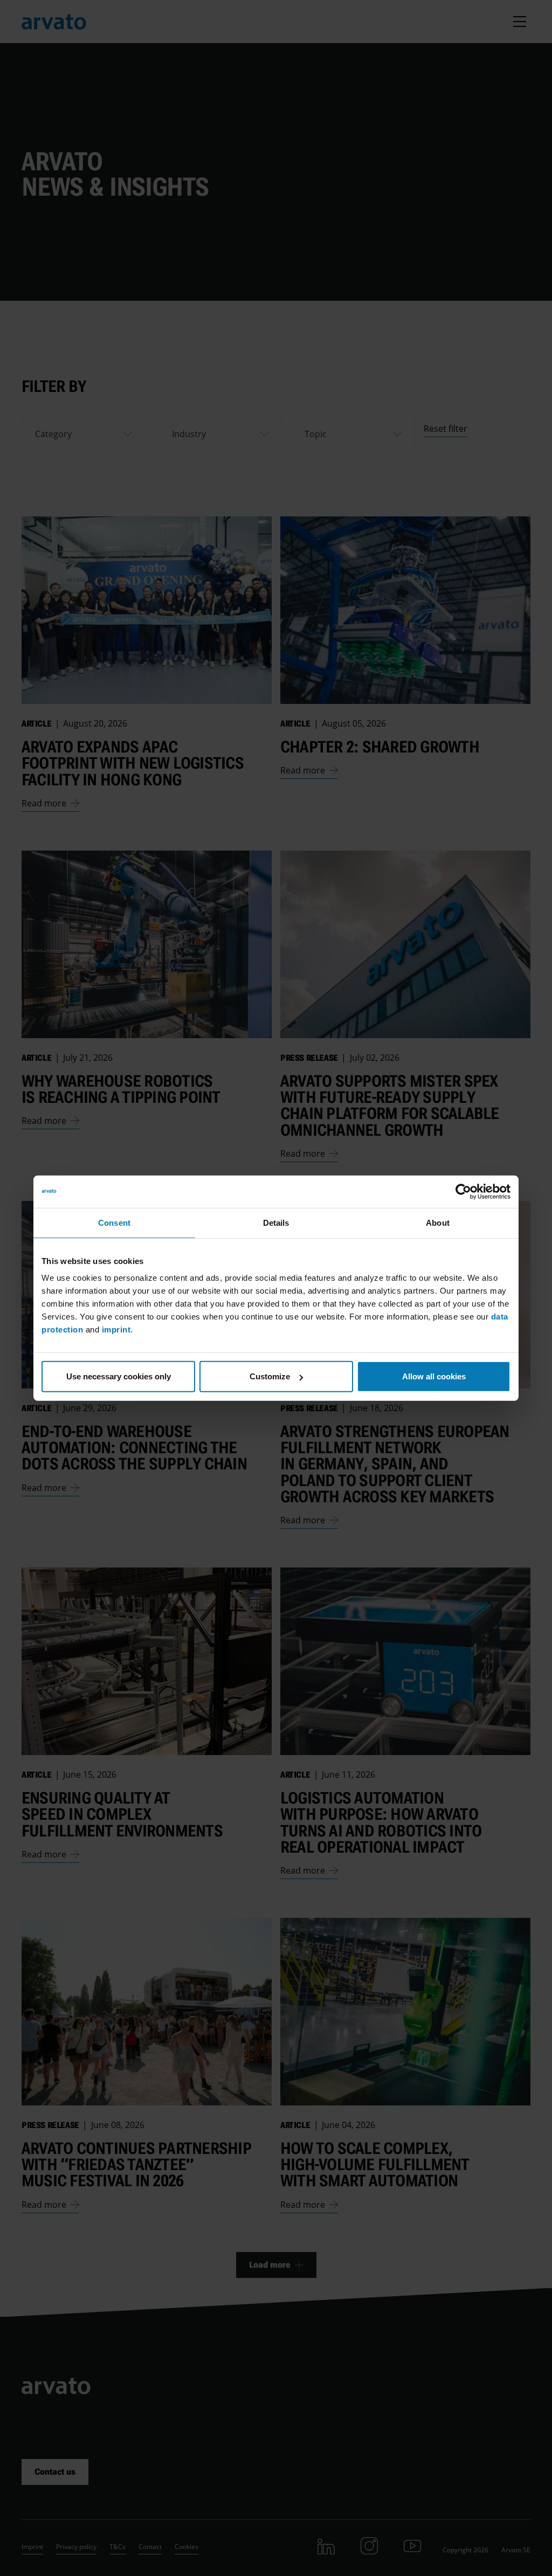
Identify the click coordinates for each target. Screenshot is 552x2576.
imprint (116, 1330)
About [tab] (438, 1222)
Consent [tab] (114, 1222)
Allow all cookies (434, 1376)
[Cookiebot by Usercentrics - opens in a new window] (463, 1191)
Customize (270, 1376)
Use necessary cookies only (119, 1376)
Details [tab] (276, 1222)
